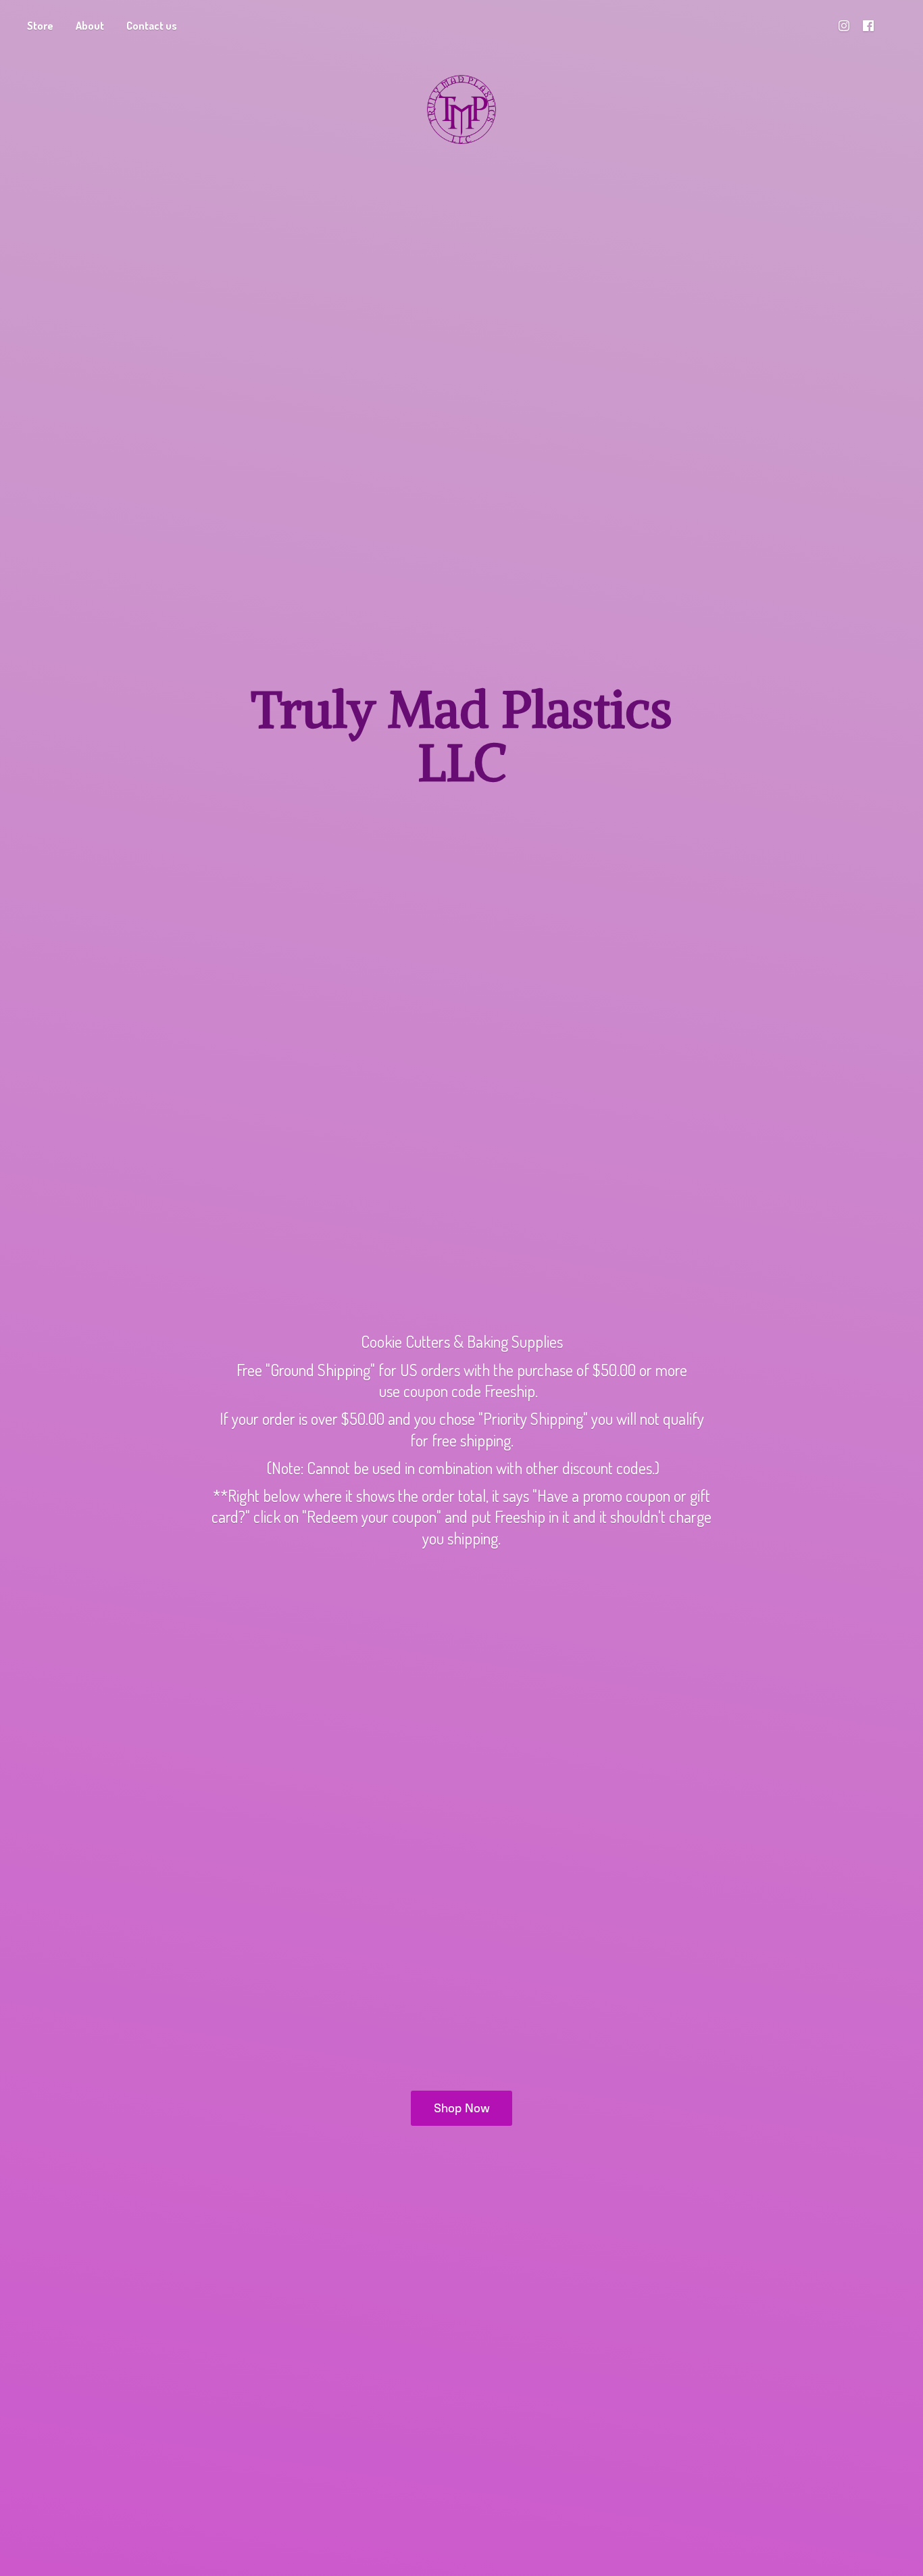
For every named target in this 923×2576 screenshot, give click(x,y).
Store (40, 26)
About (90, 26)
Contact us (152, 26)
